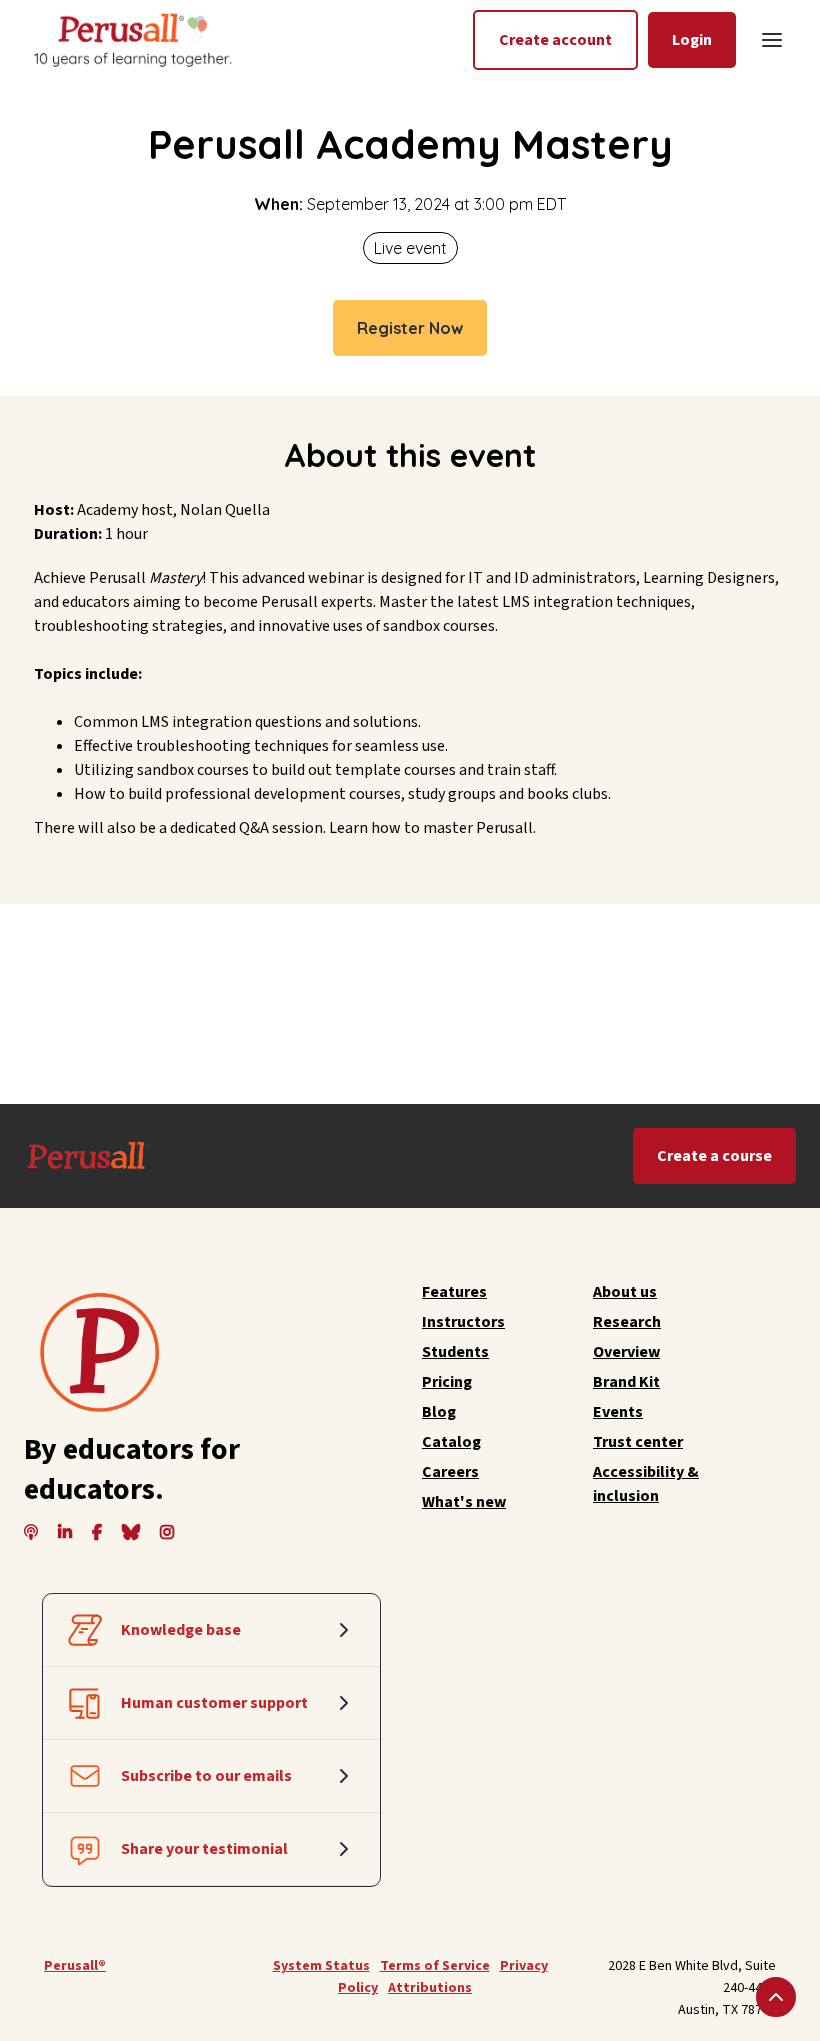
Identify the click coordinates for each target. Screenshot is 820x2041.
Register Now (410, 328)
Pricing (447, 1382)
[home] (131, 39)
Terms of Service (435, 1966)
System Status (321, 1966)
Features (454, 1292)
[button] (772, 40)
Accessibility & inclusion (646, 1484)
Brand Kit (626, 1382)
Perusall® (75, 1966)
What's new (464, 1502)
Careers (450, 1472)
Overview (626, 1352)
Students (455, 1352)
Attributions (430, 1988)
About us (625, 1292)
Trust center (638, 1442)
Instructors (463, 1322)
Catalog (451, 1442)
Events (618, 1412)
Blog (439, 1412)
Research (627, 1322)
